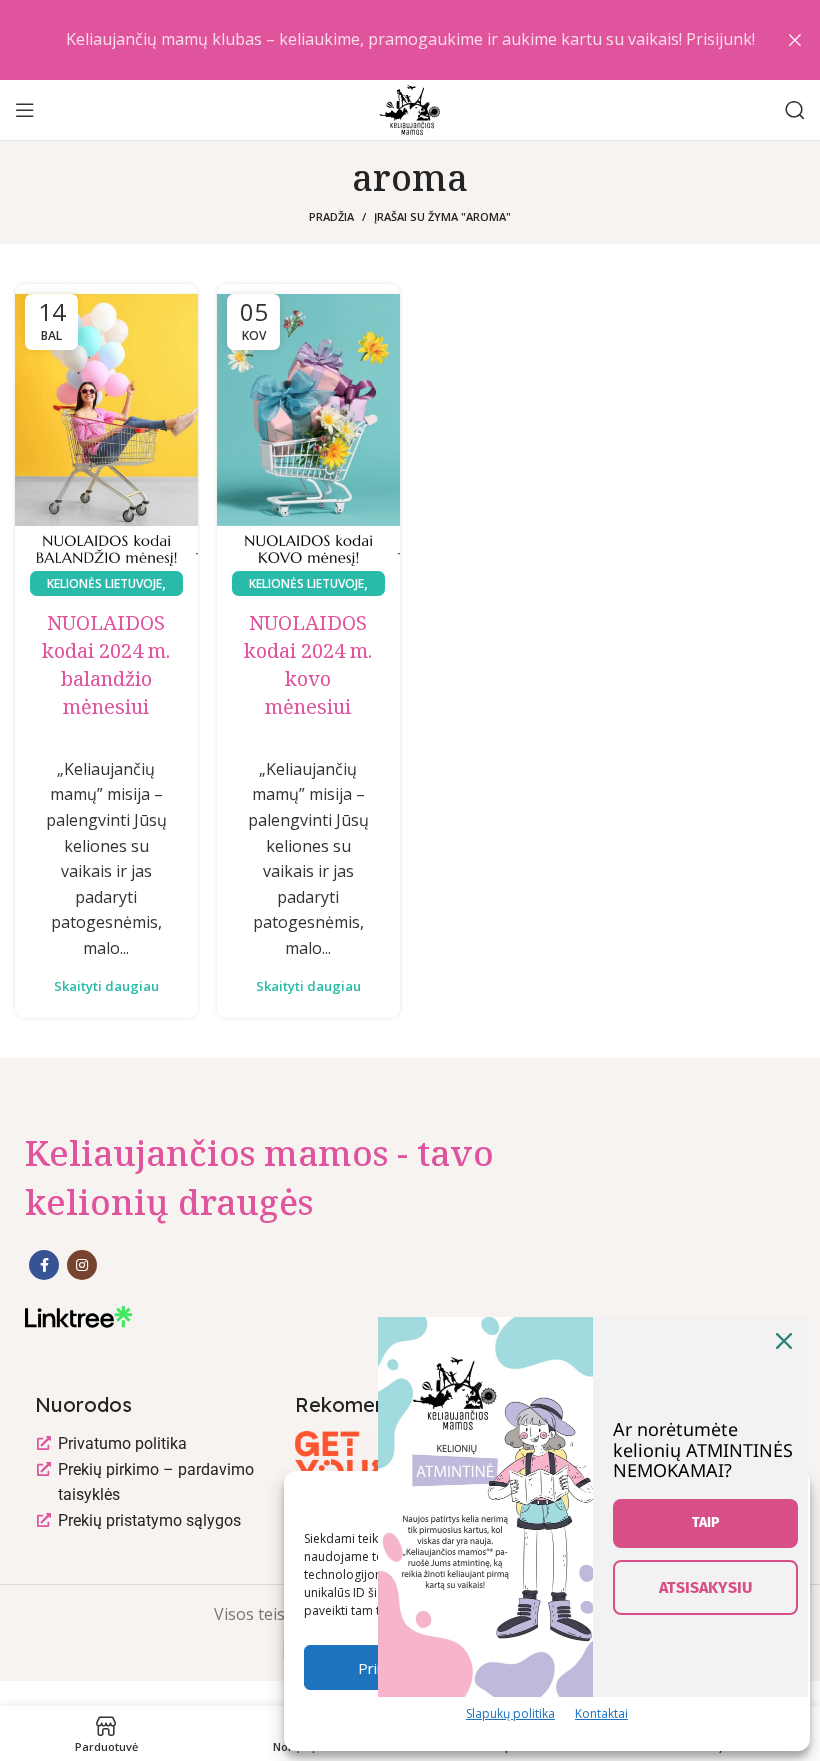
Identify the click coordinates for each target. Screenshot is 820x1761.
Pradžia (331, 216)
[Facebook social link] (44, 1265)
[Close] (784, 1341)
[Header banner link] (380, 40)
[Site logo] (410, 108)
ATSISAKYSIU (705, 1587)
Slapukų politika (510, 1713)
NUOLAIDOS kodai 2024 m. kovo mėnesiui (308, 664)
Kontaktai (601, 1713)
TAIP (705, 1522)
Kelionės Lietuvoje (104, 583)
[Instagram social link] (82, 1265)
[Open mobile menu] (25, 110)
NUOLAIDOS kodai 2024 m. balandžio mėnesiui (106, 664)
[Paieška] (795, 110)
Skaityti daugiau (106, 986)
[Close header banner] (795, 40)
